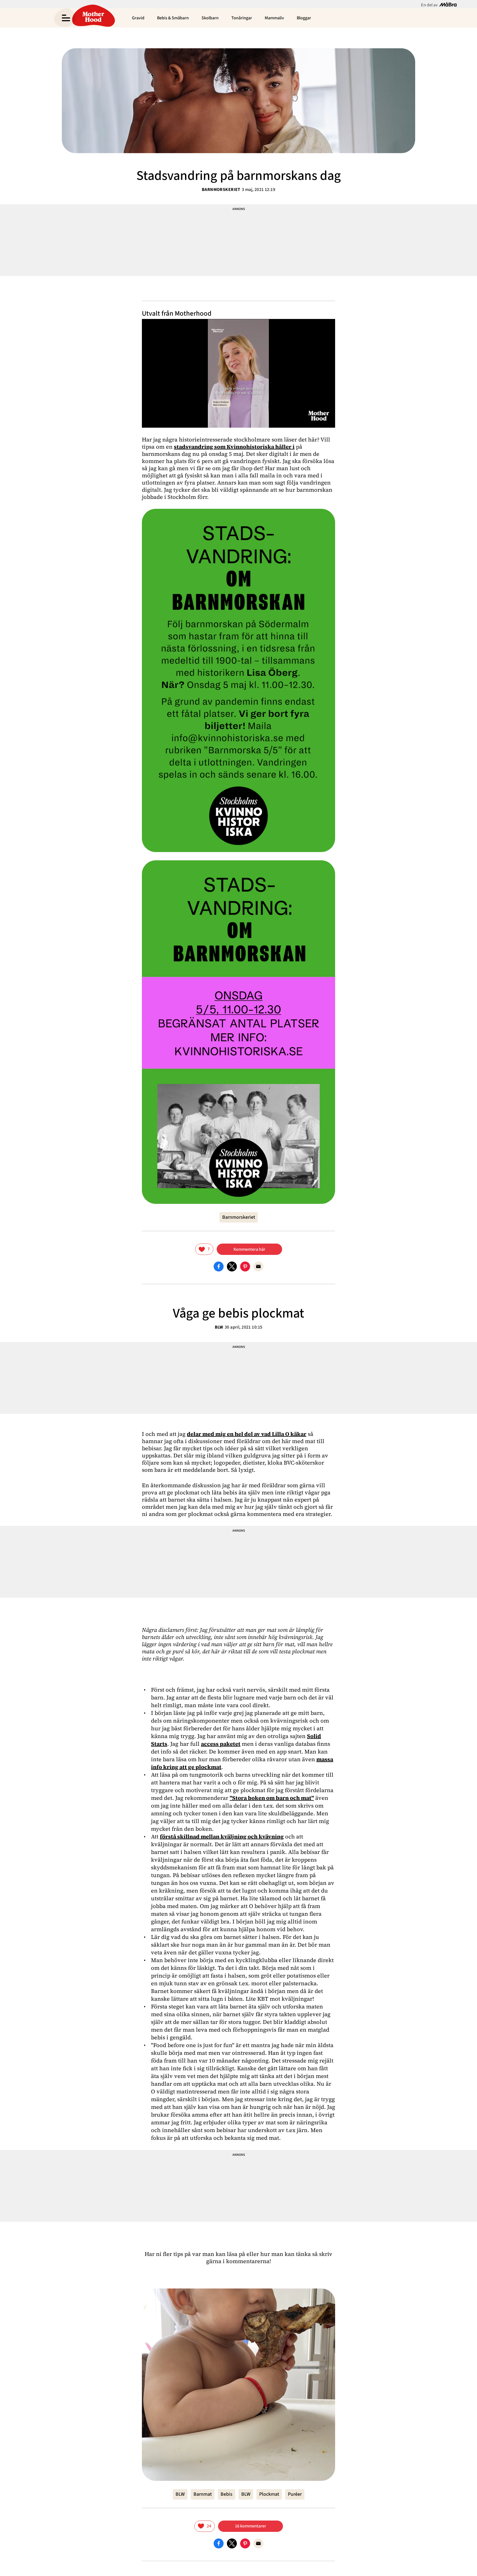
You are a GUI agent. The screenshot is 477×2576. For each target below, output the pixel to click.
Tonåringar (242, 18)
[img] (204, 1249)
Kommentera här (249, 1249)
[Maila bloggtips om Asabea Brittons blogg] (258, 1266)
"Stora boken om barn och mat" (272, 1798)
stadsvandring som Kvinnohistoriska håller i (234, 447)
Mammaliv (274, 18)
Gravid (138, 18)
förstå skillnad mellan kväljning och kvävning (222, 1837)
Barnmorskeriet (221, 190)
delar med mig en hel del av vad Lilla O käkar (247, 1434)
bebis (226, 2494)
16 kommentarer (251, 2526)
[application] (239, 373)
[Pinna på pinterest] (245, 1266)
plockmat (269, 2494)
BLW (219, 1327)
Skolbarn (210, 18)
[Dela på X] (232, 1266)
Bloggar (304, 18)
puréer (295, 2494)
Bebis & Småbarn (173, 18)
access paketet (221, 1744)
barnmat (203, 2494)
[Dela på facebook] (219, 1266)
